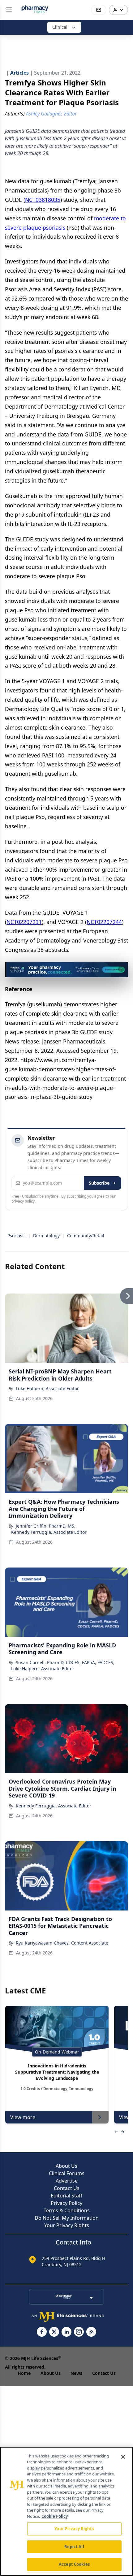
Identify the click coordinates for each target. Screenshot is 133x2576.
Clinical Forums (67, 2173)
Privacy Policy (66, 2203)
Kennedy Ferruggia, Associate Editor (49, 1532)
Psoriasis (17, 1236)
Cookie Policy (55, 2516)
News (76, 2373)
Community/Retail (86, 1236)
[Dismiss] (121, 969)
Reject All (74, 2547)
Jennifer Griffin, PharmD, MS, (46, 1526)
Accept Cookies (74, 2564)
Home (24, 2373)
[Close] (123, 2457)
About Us (66, 2166)
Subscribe (99, 1183)
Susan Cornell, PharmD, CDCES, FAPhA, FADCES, (65, 1662)
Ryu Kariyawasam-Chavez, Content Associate (62, 1943)
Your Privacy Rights (67, 2225)
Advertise (67, 2181)
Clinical (60, 27)
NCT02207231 (24, 922)
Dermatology (46, 1236)
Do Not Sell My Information (67, 2218)
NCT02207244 (104, 922)
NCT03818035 (43, 200)
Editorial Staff (66, 2196)
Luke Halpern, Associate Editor (47, 1388)
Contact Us (67, 2188)
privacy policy (23, 1201)
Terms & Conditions (67, 2210)
